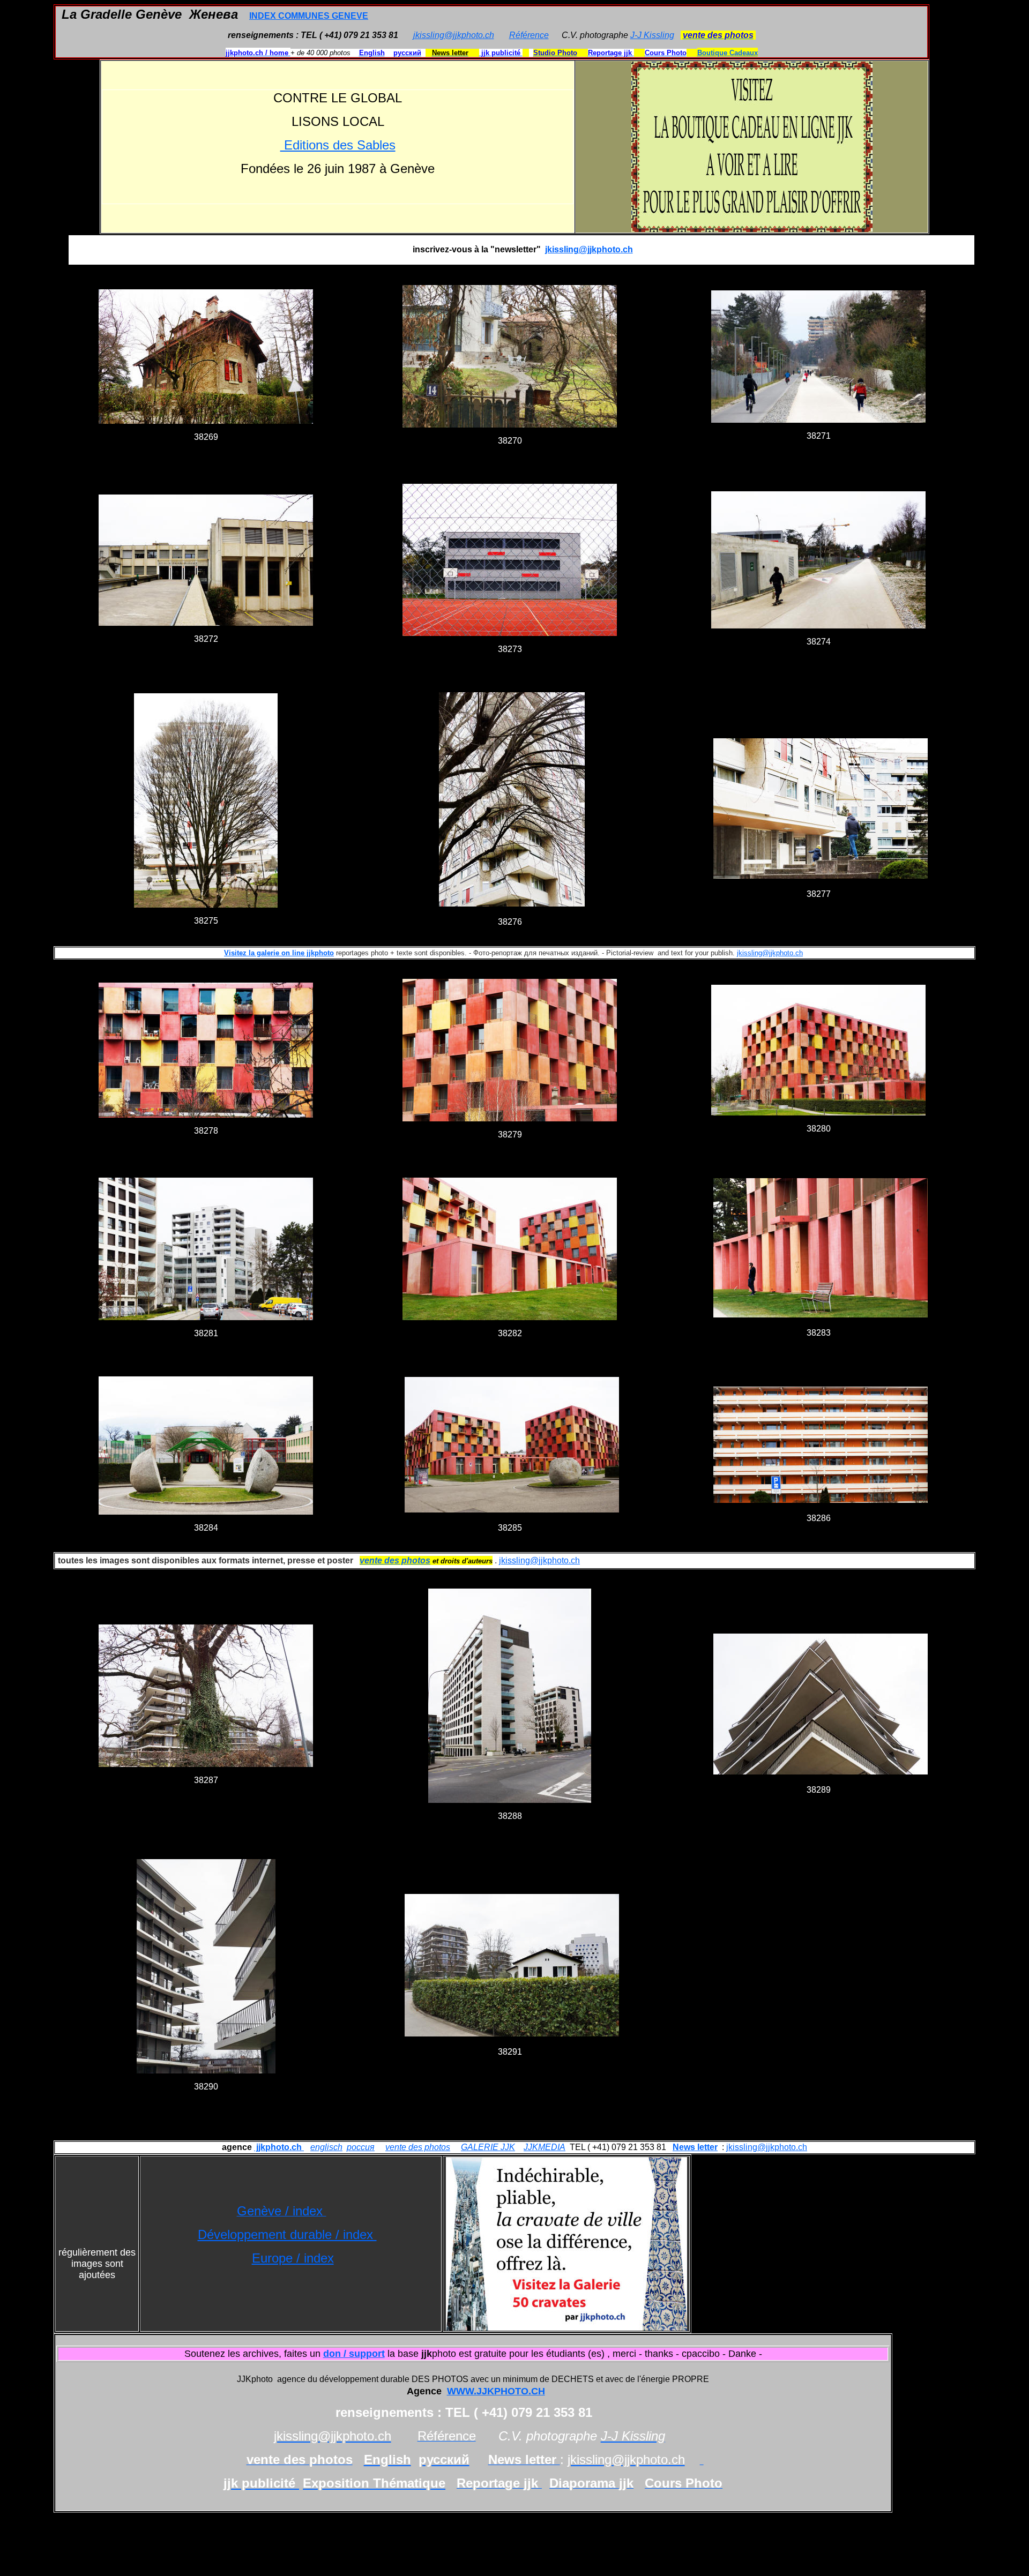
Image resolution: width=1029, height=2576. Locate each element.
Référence (529, 35)
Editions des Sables (338, 145)
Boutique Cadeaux (728, 53)
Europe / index (293, 2258)
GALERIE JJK (488, 2147)
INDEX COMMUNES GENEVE (309, 16)
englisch (326, 2147)
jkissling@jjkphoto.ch (454, 35)
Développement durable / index (287, 2234)
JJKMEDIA (545, 2147)
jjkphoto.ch (279, 2147)
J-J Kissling (652, 35)
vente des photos (418, 2147)
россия (361, 2147)
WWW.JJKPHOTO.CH (496, 2391)
